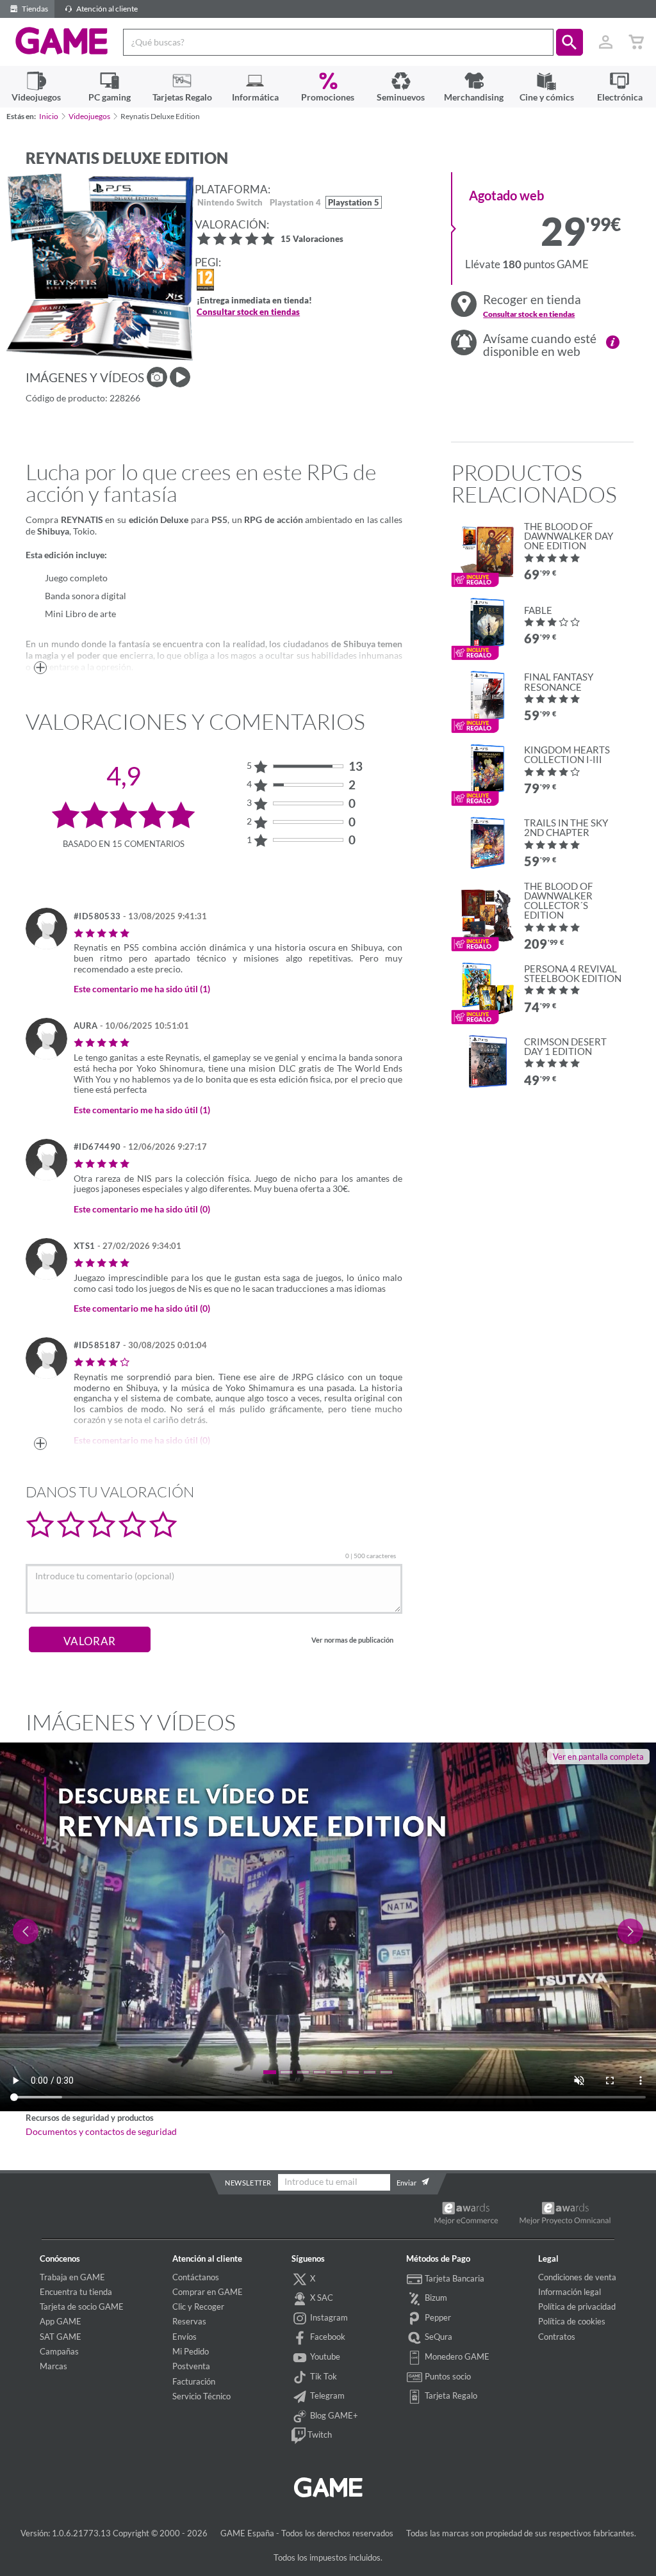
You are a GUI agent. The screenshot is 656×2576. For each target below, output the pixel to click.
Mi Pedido (191, 2351)
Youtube (324, 2356)
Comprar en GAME (208, 2292)
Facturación (194, 2381)
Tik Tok (323, 2376)
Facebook (327, 2337)
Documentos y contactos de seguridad (101, 2132)
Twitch (319, 2435)
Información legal (570, 2292)
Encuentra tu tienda (76, 2292)
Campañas (59, 2351)
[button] (570, 42)
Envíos (184, 2337)
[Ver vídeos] (180, 377)
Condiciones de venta (577, 2277)
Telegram (326, 2395)
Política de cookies (572, 2321)
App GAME (61, 2321)
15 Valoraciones (312, 240)
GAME (62, 41)
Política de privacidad (577, 2306)
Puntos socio (447, 2376)
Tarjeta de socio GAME (82, 2306)
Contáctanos (196, 2277)
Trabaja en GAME (72, 2277)
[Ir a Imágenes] (157, 377)
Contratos (557, 2337)
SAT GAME (61, 2337)
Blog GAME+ (333, 2415)
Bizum (435, 2298)
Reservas (189, 2321)
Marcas (53, 2366)
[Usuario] (605, 42)
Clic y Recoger (198, 2306)
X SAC (321, 2298)
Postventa (191, 2366)
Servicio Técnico (201, 2396)
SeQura (438, 2337)
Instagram (328, 2317)
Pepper (437, 2317)
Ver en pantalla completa (598, 1757)
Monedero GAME (456, 2356)
